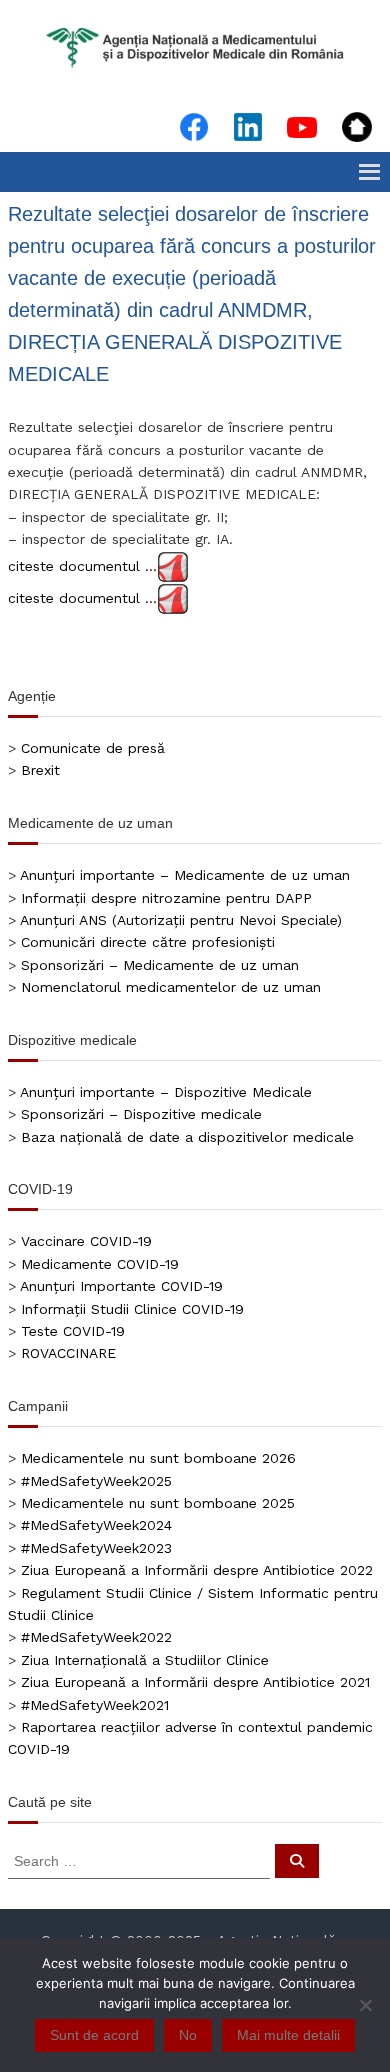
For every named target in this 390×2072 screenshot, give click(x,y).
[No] (365, 2005)
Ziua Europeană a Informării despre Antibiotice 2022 (197, 1570)
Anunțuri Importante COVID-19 (121, 1286)
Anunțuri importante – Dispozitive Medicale (166, 1092)
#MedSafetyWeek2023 (96, 1548)
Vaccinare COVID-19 (86, 1241)
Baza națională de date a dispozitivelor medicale (187, 1137)
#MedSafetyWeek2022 (96, 1637)
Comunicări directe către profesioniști (148, 942)
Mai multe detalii (288, 2035)
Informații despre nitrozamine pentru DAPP (166, 898)
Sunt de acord (94, 2035)
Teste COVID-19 (73, 1331)
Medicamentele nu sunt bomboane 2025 (158, 1503)
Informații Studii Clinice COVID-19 (132, 1309)
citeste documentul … (82, 565)
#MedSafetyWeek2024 (96, 1525)
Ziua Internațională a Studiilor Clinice (145, 1660)
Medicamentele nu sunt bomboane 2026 (158, 1458)
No (188, 2035)
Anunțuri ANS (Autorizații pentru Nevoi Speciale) (181, 920)
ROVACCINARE (68, 1353)
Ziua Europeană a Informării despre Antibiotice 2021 (195, 1682)
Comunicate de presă (93, 748)
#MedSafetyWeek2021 (95, 1705)
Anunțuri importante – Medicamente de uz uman (185, 875)
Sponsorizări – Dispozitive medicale (141, 1114)
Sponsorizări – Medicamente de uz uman (160, 965)
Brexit (40, 770)
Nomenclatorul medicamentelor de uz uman (171, 987)
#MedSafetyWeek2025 (96, 1481)
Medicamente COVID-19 (100, 1264)
